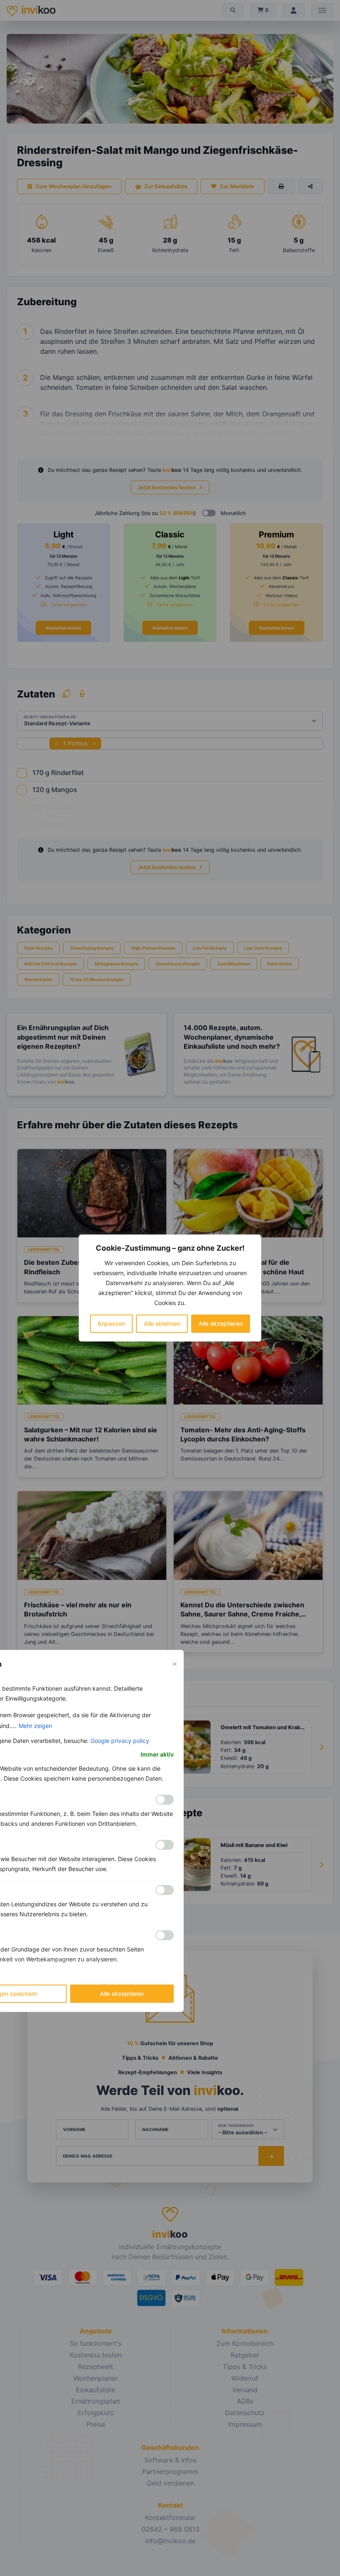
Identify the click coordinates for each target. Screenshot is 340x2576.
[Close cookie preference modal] (175, 1664)
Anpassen (111, 1323)
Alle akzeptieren (221, 1323)
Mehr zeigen (35, 1726)
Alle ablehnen (162, 1323)
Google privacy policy (120, 1741)
